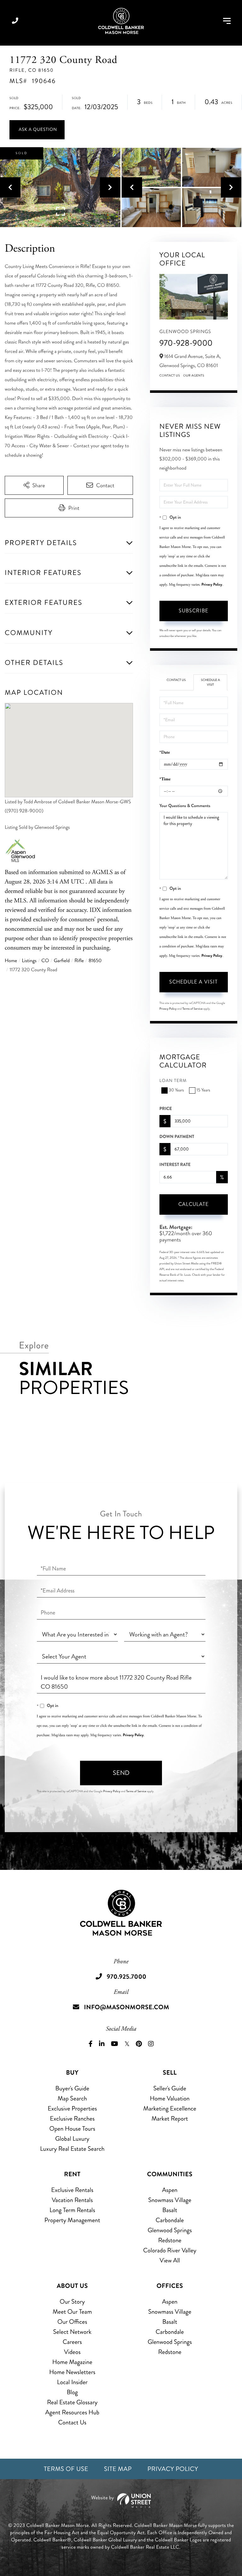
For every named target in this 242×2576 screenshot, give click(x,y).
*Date (165, 753)
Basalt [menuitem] (170, 2210)
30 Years (176, 1090)
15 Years (203, 1090)
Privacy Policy (212, 584)
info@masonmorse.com (127, 2007)
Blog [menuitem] (72, 2392)
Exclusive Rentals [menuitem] (72, 2190)
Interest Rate (175, 1165)
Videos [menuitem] (72, 2352)
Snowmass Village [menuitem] (170, 2200)
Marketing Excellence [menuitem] (170, 2108)
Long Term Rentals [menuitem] (72, 2210)
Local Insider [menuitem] (72, 2382)
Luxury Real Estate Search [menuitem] (72, 2149)
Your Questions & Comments (185, 806)
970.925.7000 (15, 21)
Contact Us (170, 376)
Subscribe (193, 611)
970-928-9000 (186, 343)
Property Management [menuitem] (72, 2220)
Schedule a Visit (210, 682)
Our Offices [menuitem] (72, 2322)
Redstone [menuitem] (170, 2240)
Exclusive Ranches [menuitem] (72, 2119)
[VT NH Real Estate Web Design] (121, 2501)
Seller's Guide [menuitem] (170, 2088)
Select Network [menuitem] (72, 2332)
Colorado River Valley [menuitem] (170, 2250)
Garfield (62, 961)
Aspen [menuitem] (170, 2190)
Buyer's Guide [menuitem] (72, 2088)
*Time (165, 779)
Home (11, 961)
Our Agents (194, 376)
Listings (29, 961)
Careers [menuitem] (72, 2342)
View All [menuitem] (170, 2260)
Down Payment (177, 1137)
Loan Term (173, 1081)
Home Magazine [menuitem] (72, 2362)
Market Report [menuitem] (170, 2119)
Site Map (118, 2469)
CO (45, 961)
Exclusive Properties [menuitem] (72, 2108)
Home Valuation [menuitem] (170, 2098)
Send (121, 1773)
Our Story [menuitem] (72, 2302)
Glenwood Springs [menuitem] (170, 2230)
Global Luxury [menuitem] (72, 2139)
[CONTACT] (37, 130)
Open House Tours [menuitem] (72, 2129)
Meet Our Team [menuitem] (72, 2312)
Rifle (79, 961)
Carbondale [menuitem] (170, 2220)
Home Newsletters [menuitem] (72, 2372)
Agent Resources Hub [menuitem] (72, 2412)
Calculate (193, 1204)
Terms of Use (66, 2469)
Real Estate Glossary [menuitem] (72, 2402)
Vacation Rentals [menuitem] (72, 2200)
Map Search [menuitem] (72, 2098)
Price (166, 1109)
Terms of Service (193, 1009)
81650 (95, 961)
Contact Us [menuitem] (72, 2422)
